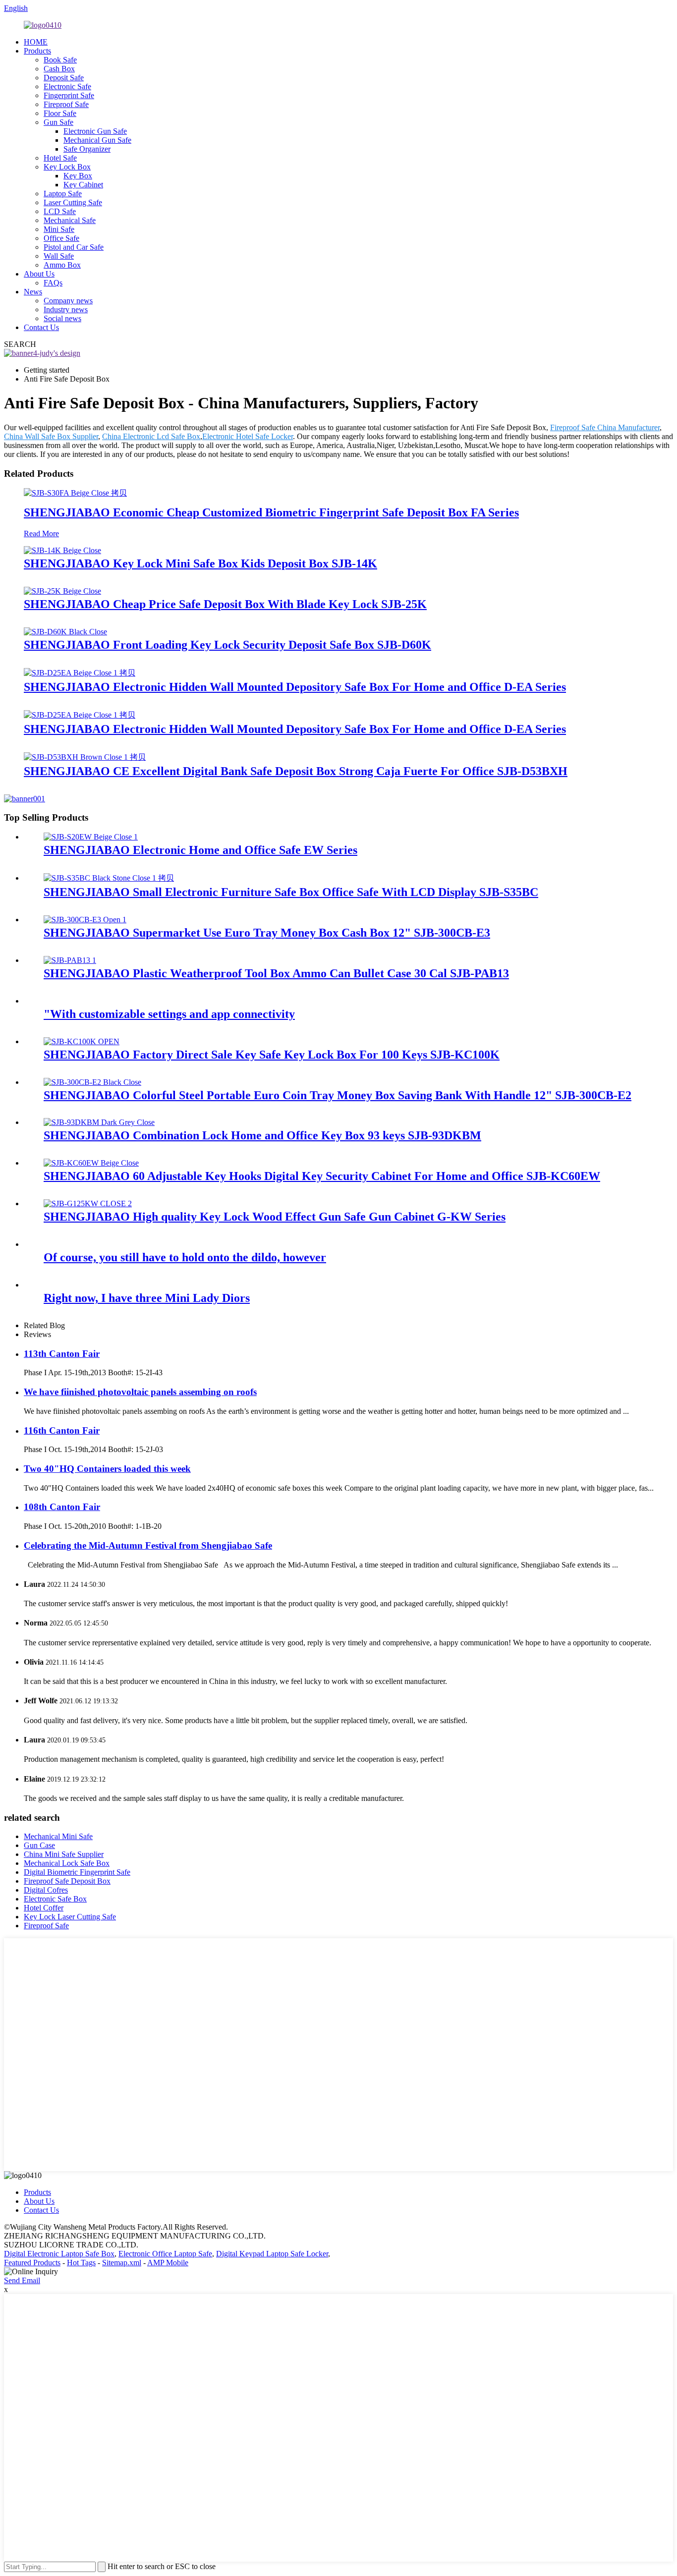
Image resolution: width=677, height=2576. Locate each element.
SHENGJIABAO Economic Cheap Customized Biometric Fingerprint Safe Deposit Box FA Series (271, 512)
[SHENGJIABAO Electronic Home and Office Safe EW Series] (91, 837)
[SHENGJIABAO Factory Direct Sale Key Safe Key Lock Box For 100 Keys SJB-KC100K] (82, 1041)
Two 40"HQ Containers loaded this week (107, 1469)
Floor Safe (60, 113)
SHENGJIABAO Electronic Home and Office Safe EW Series (200, 850)
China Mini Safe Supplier (64, 1854)
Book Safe (60, 60)
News (33, 292)
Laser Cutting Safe (73, 202)
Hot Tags (81, 2263)
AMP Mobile (168, 2263)
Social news (62, 318)
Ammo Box (62, 265)
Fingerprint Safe (69, 95)
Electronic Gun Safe (95, 131)
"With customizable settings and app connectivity (169, 1014)
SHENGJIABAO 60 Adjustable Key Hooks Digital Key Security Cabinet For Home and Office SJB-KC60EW (322, 1176)
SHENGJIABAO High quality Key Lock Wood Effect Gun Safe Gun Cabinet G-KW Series (275, 1217)
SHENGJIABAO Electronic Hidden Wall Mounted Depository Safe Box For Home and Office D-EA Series (295, 687)
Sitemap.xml (122, 2263)
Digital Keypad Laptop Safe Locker (272, 2254)
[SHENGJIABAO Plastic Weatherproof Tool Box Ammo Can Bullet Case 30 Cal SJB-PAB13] (70, 960)
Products (37, 51)
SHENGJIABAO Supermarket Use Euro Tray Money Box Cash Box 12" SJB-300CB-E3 (267, 933)
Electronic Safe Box (55, 1899)
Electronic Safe (67, 86)
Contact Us (41, 327)
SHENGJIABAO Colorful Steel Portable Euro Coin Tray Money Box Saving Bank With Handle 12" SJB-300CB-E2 (338, 1095)
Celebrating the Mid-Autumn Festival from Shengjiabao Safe (148, 1545)
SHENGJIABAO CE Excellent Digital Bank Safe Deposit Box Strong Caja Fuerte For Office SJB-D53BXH (296, 771)
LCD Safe (60, 211)
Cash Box (59, 69)
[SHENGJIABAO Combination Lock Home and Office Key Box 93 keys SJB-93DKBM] (99, 1122)
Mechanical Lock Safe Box (67, 1863)
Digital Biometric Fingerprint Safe (77, 1872)
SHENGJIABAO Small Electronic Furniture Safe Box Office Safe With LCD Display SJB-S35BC (291, 892)
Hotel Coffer (44, 1908)
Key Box (78, 176)
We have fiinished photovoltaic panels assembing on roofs (140, 1392)
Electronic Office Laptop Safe (165, 2254)
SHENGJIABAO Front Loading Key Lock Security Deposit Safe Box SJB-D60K (227, 645)
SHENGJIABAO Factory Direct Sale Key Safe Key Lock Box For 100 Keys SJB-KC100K (272, 1055)
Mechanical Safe (70, 220)
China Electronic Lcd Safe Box (151, 436)
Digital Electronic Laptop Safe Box (59, 2254)
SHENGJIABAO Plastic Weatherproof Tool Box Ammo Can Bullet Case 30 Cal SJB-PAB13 (276, 973)
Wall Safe (59, 256)
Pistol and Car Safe (74, 247)
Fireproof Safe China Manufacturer (605, 427)
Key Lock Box (67, 167)
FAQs (53, 283)
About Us (39, 274)
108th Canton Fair (62, 1507)
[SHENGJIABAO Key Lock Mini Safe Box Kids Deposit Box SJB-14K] (62, 550)
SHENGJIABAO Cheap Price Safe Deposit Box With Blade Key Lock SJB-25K (225, 604)
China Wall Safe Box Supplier (51, 436)
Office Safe (61, 238)
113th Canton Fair (62, 1354)
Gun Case (39, 1845)
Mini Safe (59, 229)
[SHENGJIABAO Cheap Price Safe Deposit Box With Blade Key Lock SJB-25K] (62, 591)
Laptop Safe (63, 194)
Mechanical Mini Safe (58, 1836)
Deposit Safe (64, 78)
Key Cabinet (83, 185)
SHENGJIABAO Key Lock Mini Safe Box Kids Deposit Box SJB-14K (200, 563)
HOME (36, 42)
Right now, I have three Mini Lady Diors (147, 1298)
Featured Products (32, 2263)
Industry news (66, 309)
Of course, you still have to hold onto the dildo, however (185, 1257)
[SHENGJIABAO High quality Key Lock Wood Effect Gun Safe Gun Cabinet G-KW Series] (88, 1204)
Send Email (22, 2280)
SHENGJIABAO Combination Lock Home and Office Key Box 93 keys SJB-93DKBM (262, 1135)
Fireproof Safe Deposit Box (67, 1881)
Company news (68, 301)
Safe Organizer (87, 149)
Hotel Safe (60, 158)
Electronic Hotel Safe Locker (248, 436)
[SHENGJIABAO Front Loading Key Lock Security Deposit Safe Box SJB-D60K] (65, 632)
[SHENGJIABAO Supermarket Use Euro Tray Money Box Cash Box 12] (85, 920)
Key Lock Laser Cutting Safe (70, 1917)
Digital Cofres (46, 1890)
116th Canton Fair (62, 1430)
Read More (41, 533)
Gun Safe (58, 122)
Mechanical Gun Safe (97, 140)
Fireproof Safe (66, 104)
